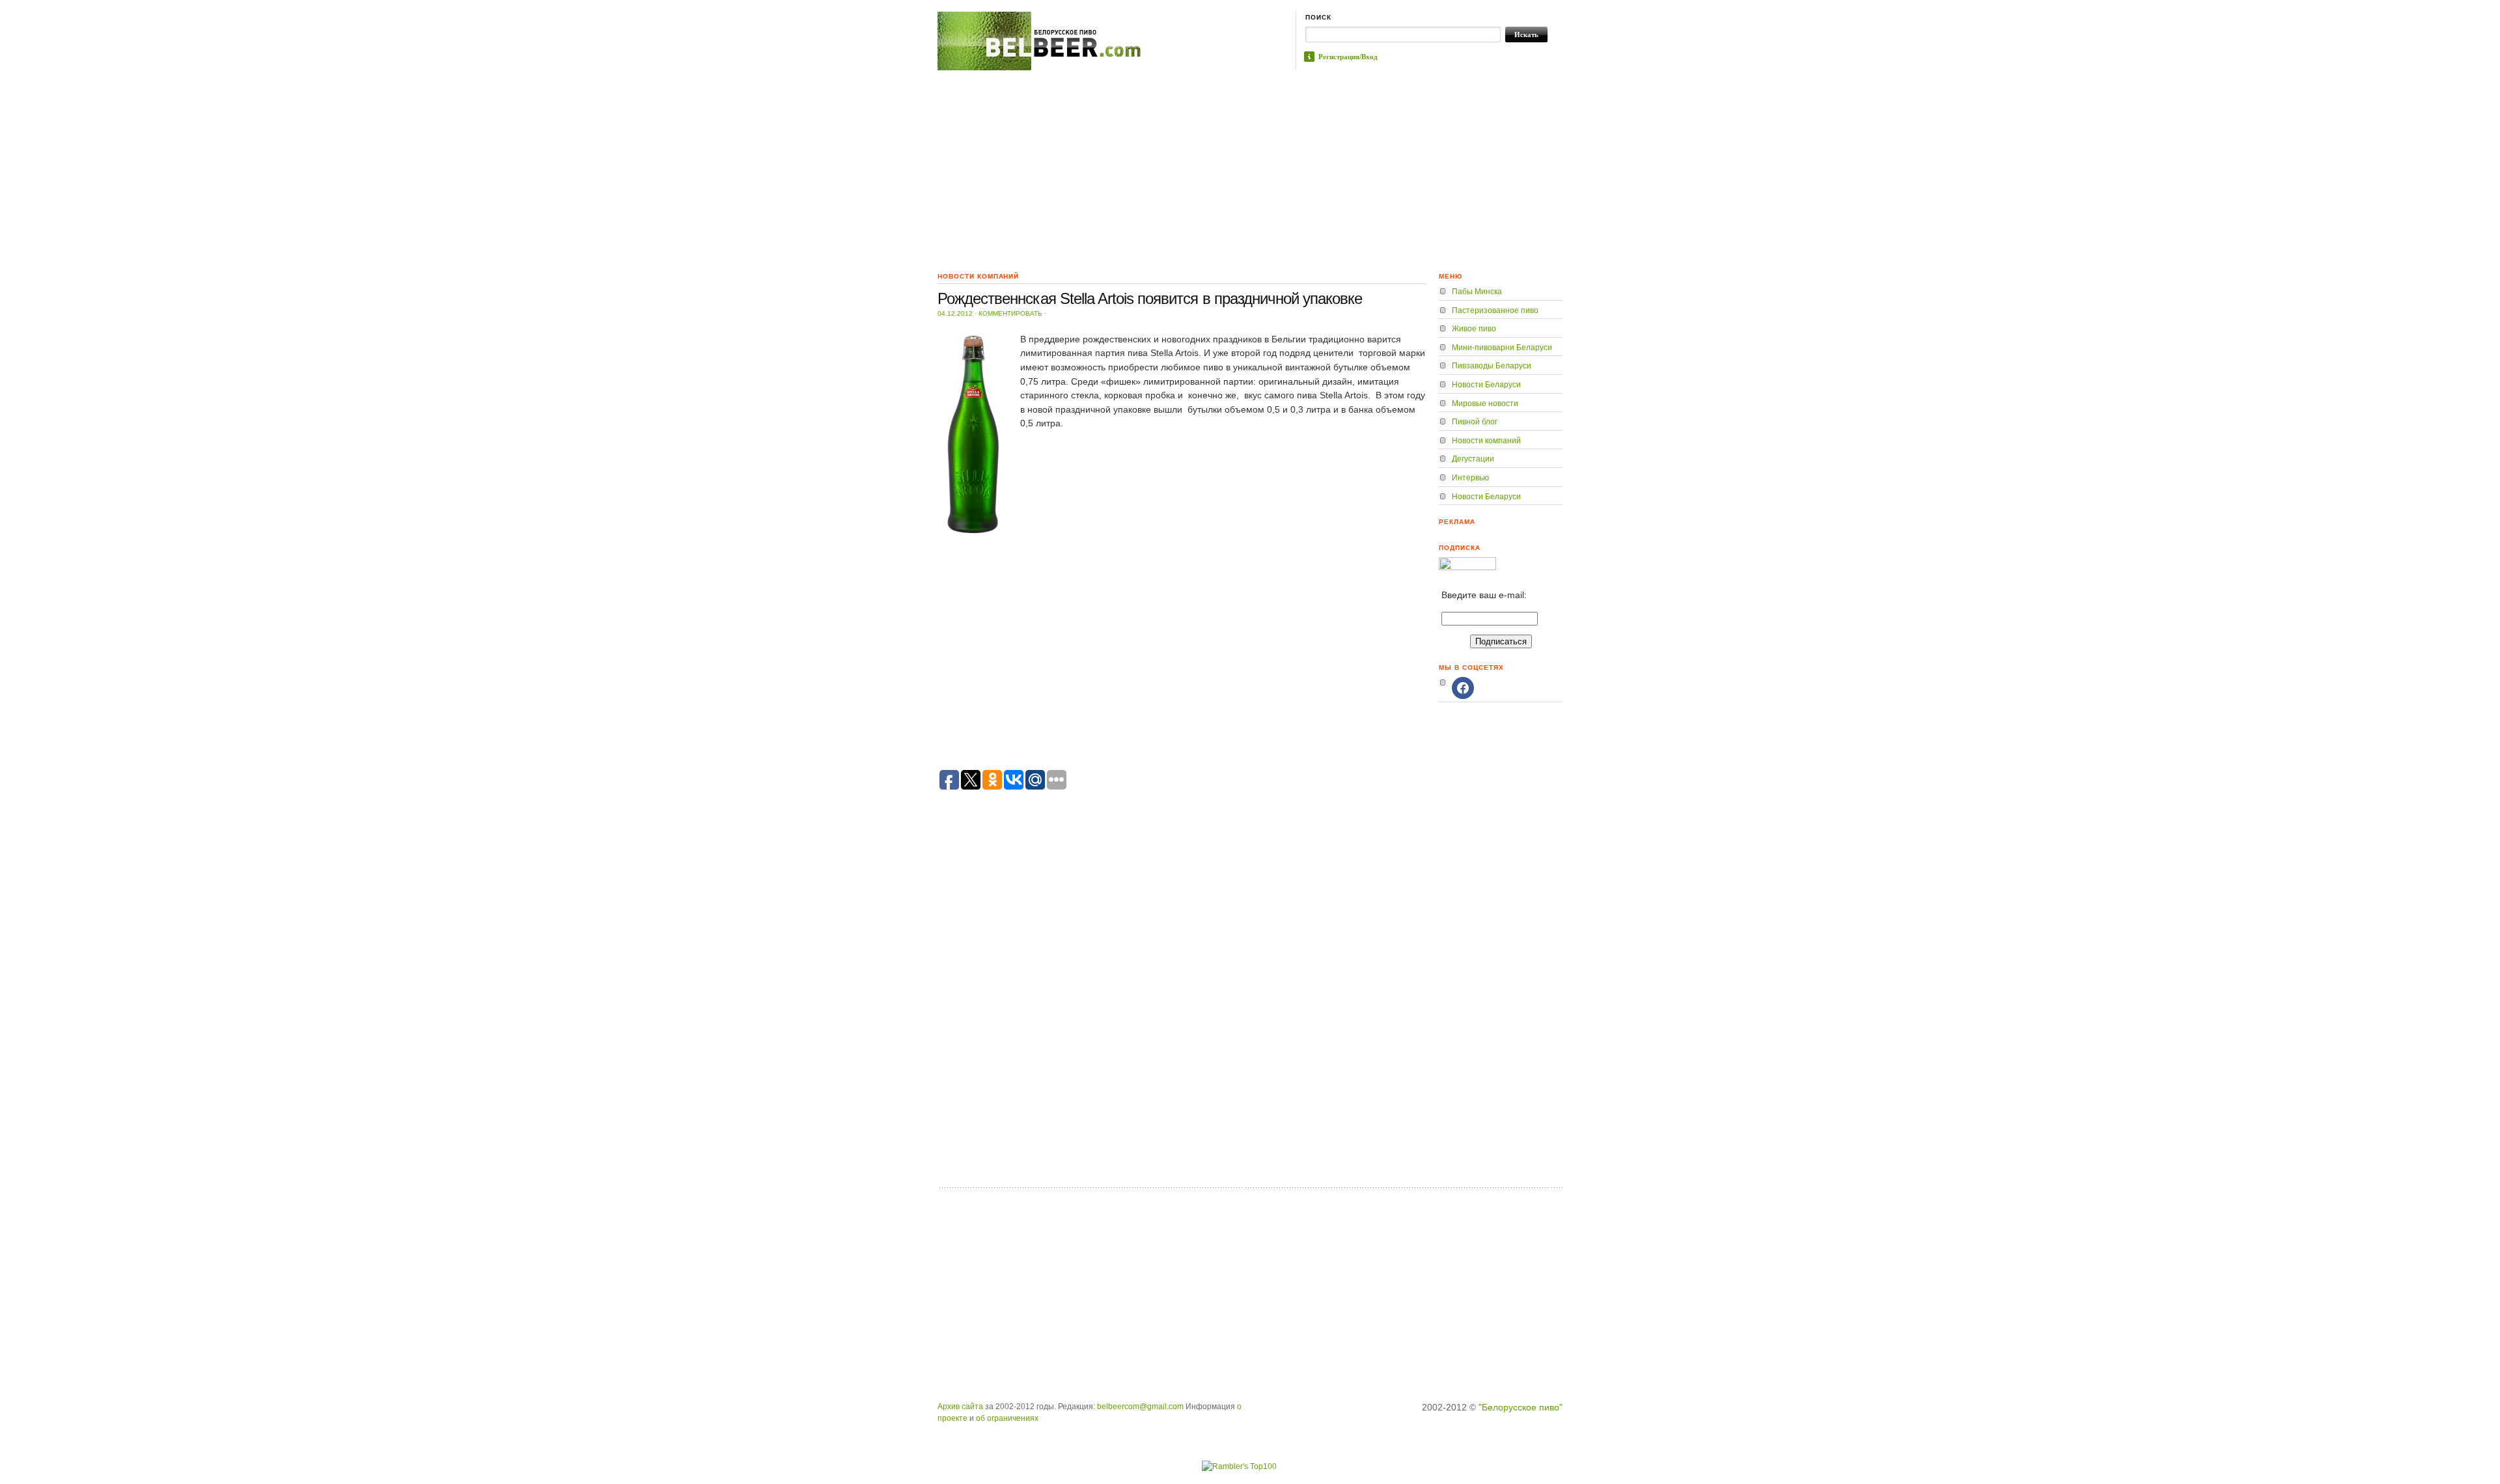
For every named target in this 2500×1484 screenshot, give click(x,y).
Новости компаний (1486, 441)
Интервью (1470, 478)
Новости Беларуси (1486, 385)
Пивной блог (1475, 422)
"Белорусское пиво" (1521, 1407)
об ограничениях (1007, 1418)
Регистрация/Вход (1348, 57)
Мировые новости (1485, 404)
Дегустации (1473, 459)
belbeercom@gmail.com (1140, 1407)
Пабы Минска (1477, 292)
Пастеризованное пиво (1495, 310)
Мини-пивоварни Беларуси (1502, 348)
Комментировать (1010, 313)
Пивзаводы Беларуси (1492, 366)
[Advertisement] (1250, 168)
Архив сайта (960, 1407)
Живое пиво (1474, 329)
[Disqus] (1182, 1013)
